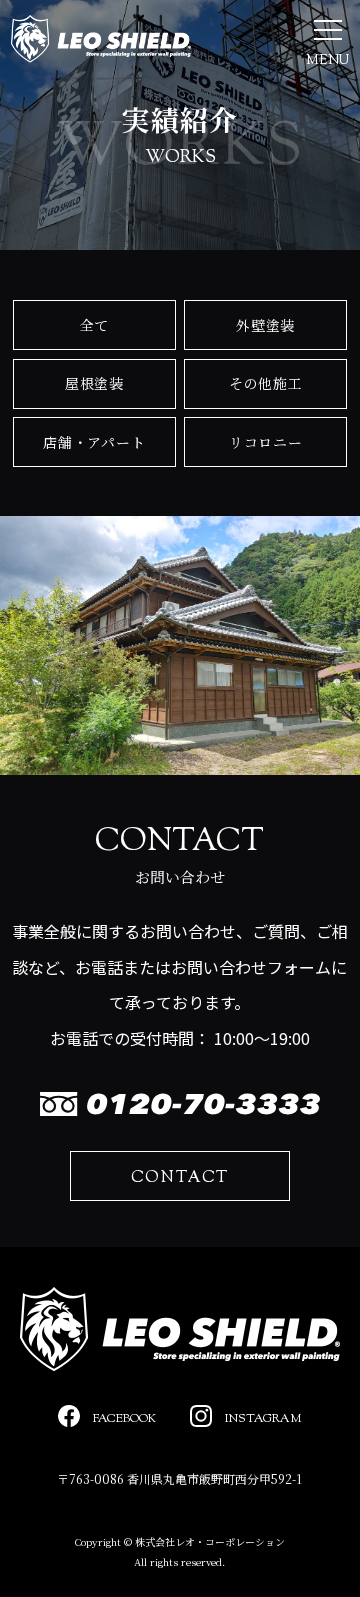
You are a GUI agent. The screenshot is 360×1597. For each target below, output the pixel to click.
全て (94, 325)
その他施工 (266, 383)
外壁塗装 (265, 325)
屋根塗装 (94, 383)
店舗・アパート (94, 442)
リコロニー (266, 442)
